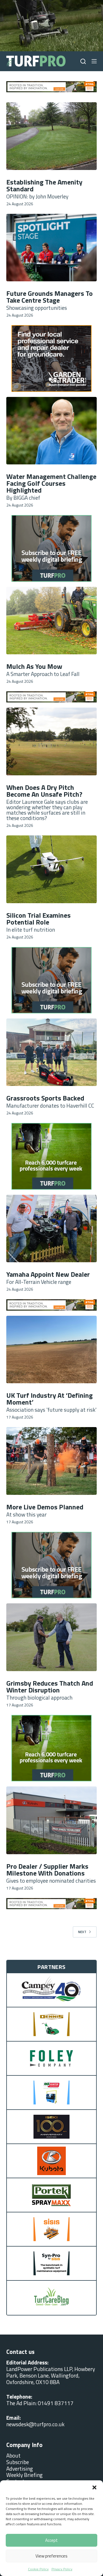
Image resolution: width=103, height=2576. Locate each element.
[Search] (83, 61)
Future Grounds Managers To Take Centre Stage (49, 297)
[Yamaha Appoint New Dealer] (52, 1229)
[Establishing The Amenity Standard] (52, 136)
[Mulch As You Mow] (52, 621)
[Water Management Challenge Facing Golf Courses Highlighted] (52, 431)
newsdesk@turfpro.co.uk (35, 2424)
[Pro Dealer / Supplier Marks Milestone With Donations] (52, 1820)
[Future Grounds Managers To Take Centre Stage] (52, 248)
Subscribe (18, 2462)
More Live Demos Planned (45, 1507)
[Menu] (94, 61)
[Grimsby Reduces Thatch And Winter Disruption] (52, 1637)
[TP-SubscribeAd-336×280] (51, 358)
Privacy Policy (62, 2569)
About (13, 2455)
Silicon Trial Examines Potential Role (38, 919)
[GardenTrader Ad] (52, 86)
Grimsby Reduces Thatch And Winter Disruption (50, 1686)
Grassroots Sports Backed (45, 1098)
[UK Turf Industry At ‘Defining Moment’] (52, 1350)
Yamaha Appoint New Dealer (48, 1274)
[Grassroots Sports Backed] (52, 1052)
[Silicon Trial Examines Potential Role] (52, 869)
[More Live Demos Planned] (52, 1461)
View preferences (51, 2556)
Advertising (20, 2469)
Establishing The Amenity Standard (44, 185)
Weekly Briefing (24, 2475)
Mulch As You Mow (34, 666)
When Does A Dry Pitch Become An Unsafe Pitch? (44, 791)
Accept (51, 2540)
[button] (94, 2487)
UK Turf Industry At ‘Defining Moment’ (49, 1399)
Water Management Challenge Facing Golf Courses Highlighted (51, 483)
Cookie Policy (38, 2569)
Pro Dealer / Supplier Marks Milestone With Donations (47, 1870)
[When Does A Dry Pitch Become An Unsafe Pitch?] (52, 741)
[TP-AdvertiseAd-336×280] (51, 548)
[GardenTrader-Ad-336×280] (51, 979)
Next (82, 1932)
